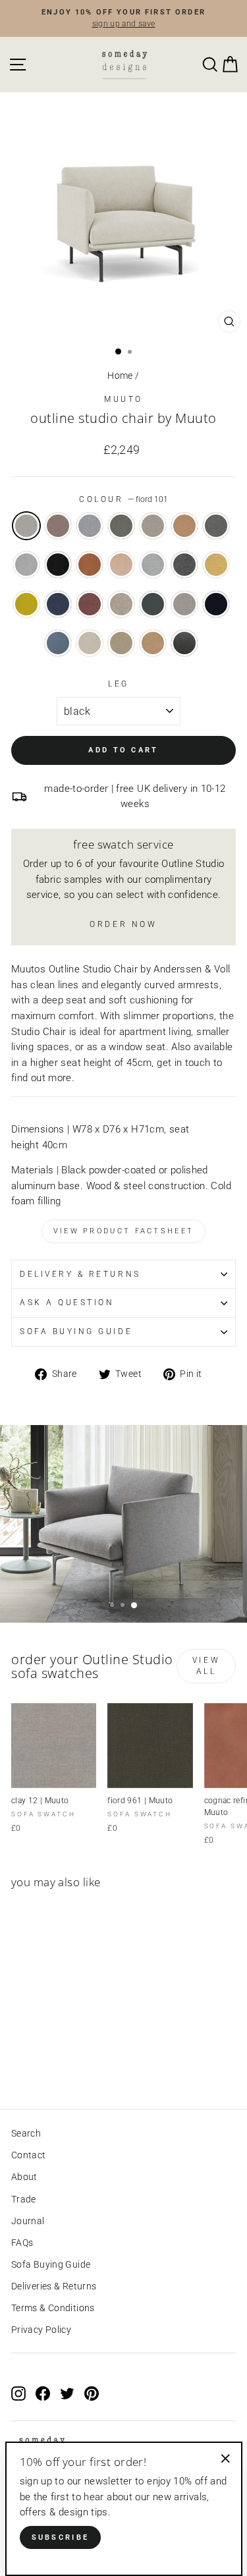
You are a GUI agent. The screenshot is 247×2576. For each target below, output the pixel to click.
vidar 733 (58, 643)
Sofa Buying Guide (51, 2264)
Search (26, 2133)
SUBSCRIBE (61, 2537)
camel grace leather (153, 643)
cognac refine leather (90, 565)
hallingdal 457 (26, 604)
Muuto (123, 399)
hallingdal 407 (216, 565)
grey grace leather (184, 643)
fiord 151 (90, 526)
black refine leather (58, 565)
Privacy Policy (41, 2330)
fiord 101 (26, 526)
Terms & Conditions (53, 2308)
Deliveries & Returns (54, 2286)
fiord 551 (58, 526)
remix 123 (153, 565)
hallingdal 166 (184, 565)
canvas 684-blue (58, 604)
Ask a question (67, 1302)
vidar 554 (216, 604)
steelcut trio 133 (26, 565)
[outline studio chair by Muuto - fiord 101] (19, 2062)
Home (120, 376)
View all (206, 1666)
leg (119, 684)
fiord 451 (184, 526)
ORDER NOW (123, 924)
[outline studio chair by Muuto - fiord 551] (34, 2062)
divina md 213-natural (121, 604)
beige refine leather (121, 565)
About (24, 2177)
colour (123, 499)
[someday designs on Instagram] (18, 2394)
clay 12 (184, 604)
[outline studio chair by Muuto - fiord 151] (49, 2062)
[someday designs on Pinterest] (92, 2394)
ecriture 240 (121, 643)
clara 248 (90, 643)
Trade (24, 2199)
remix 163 (216, 526)
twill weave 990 (153, 604)
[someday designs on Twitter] (67, 2394)
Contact (29, 2155)
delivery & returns (80, 1274)
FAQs (22, 2243)
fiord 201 (153, 526)
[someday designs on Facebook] (43, 2394)
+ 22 (78, 2062)
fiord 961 (121, 526)
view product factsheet (124, 1231)
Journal (28, 2221)
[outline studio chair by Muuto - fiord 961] (64, 2062)
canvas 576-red (90, 604)
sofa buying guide (76, 1331)
